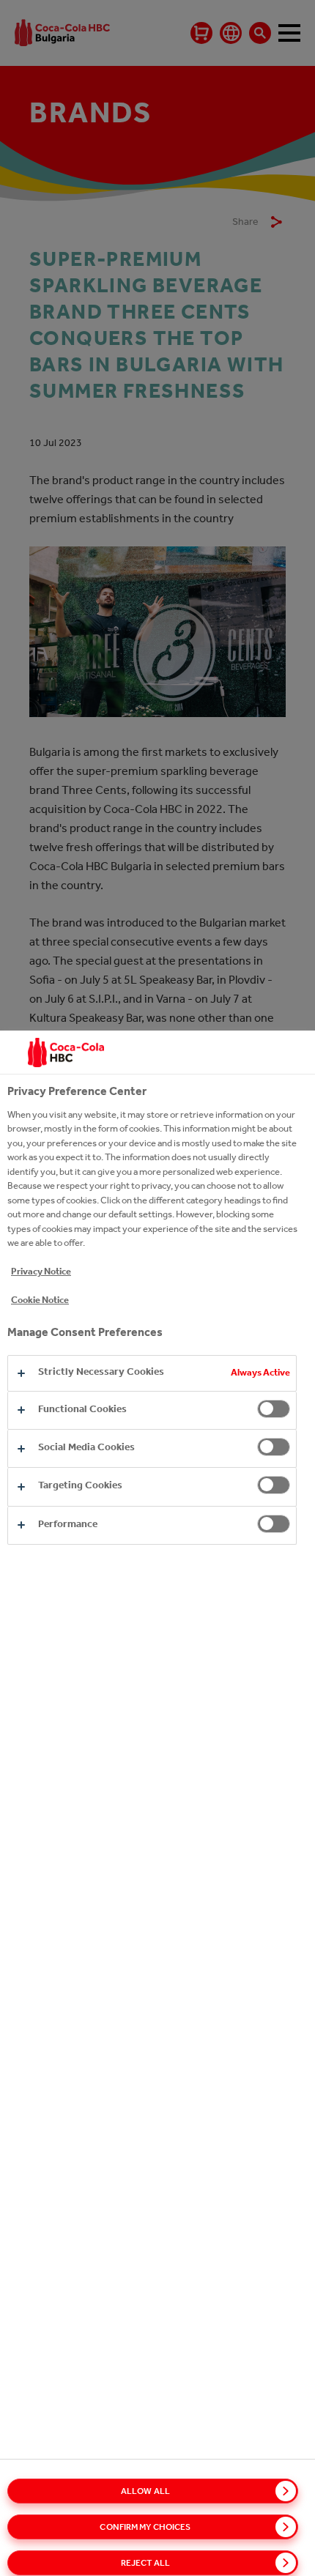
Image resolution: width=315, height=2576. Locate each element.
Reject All (145, 2563)
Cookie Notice (40, 1300)
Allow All (145, 2491)
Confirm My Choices (145, 2527)
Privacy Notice (41, 1271)
